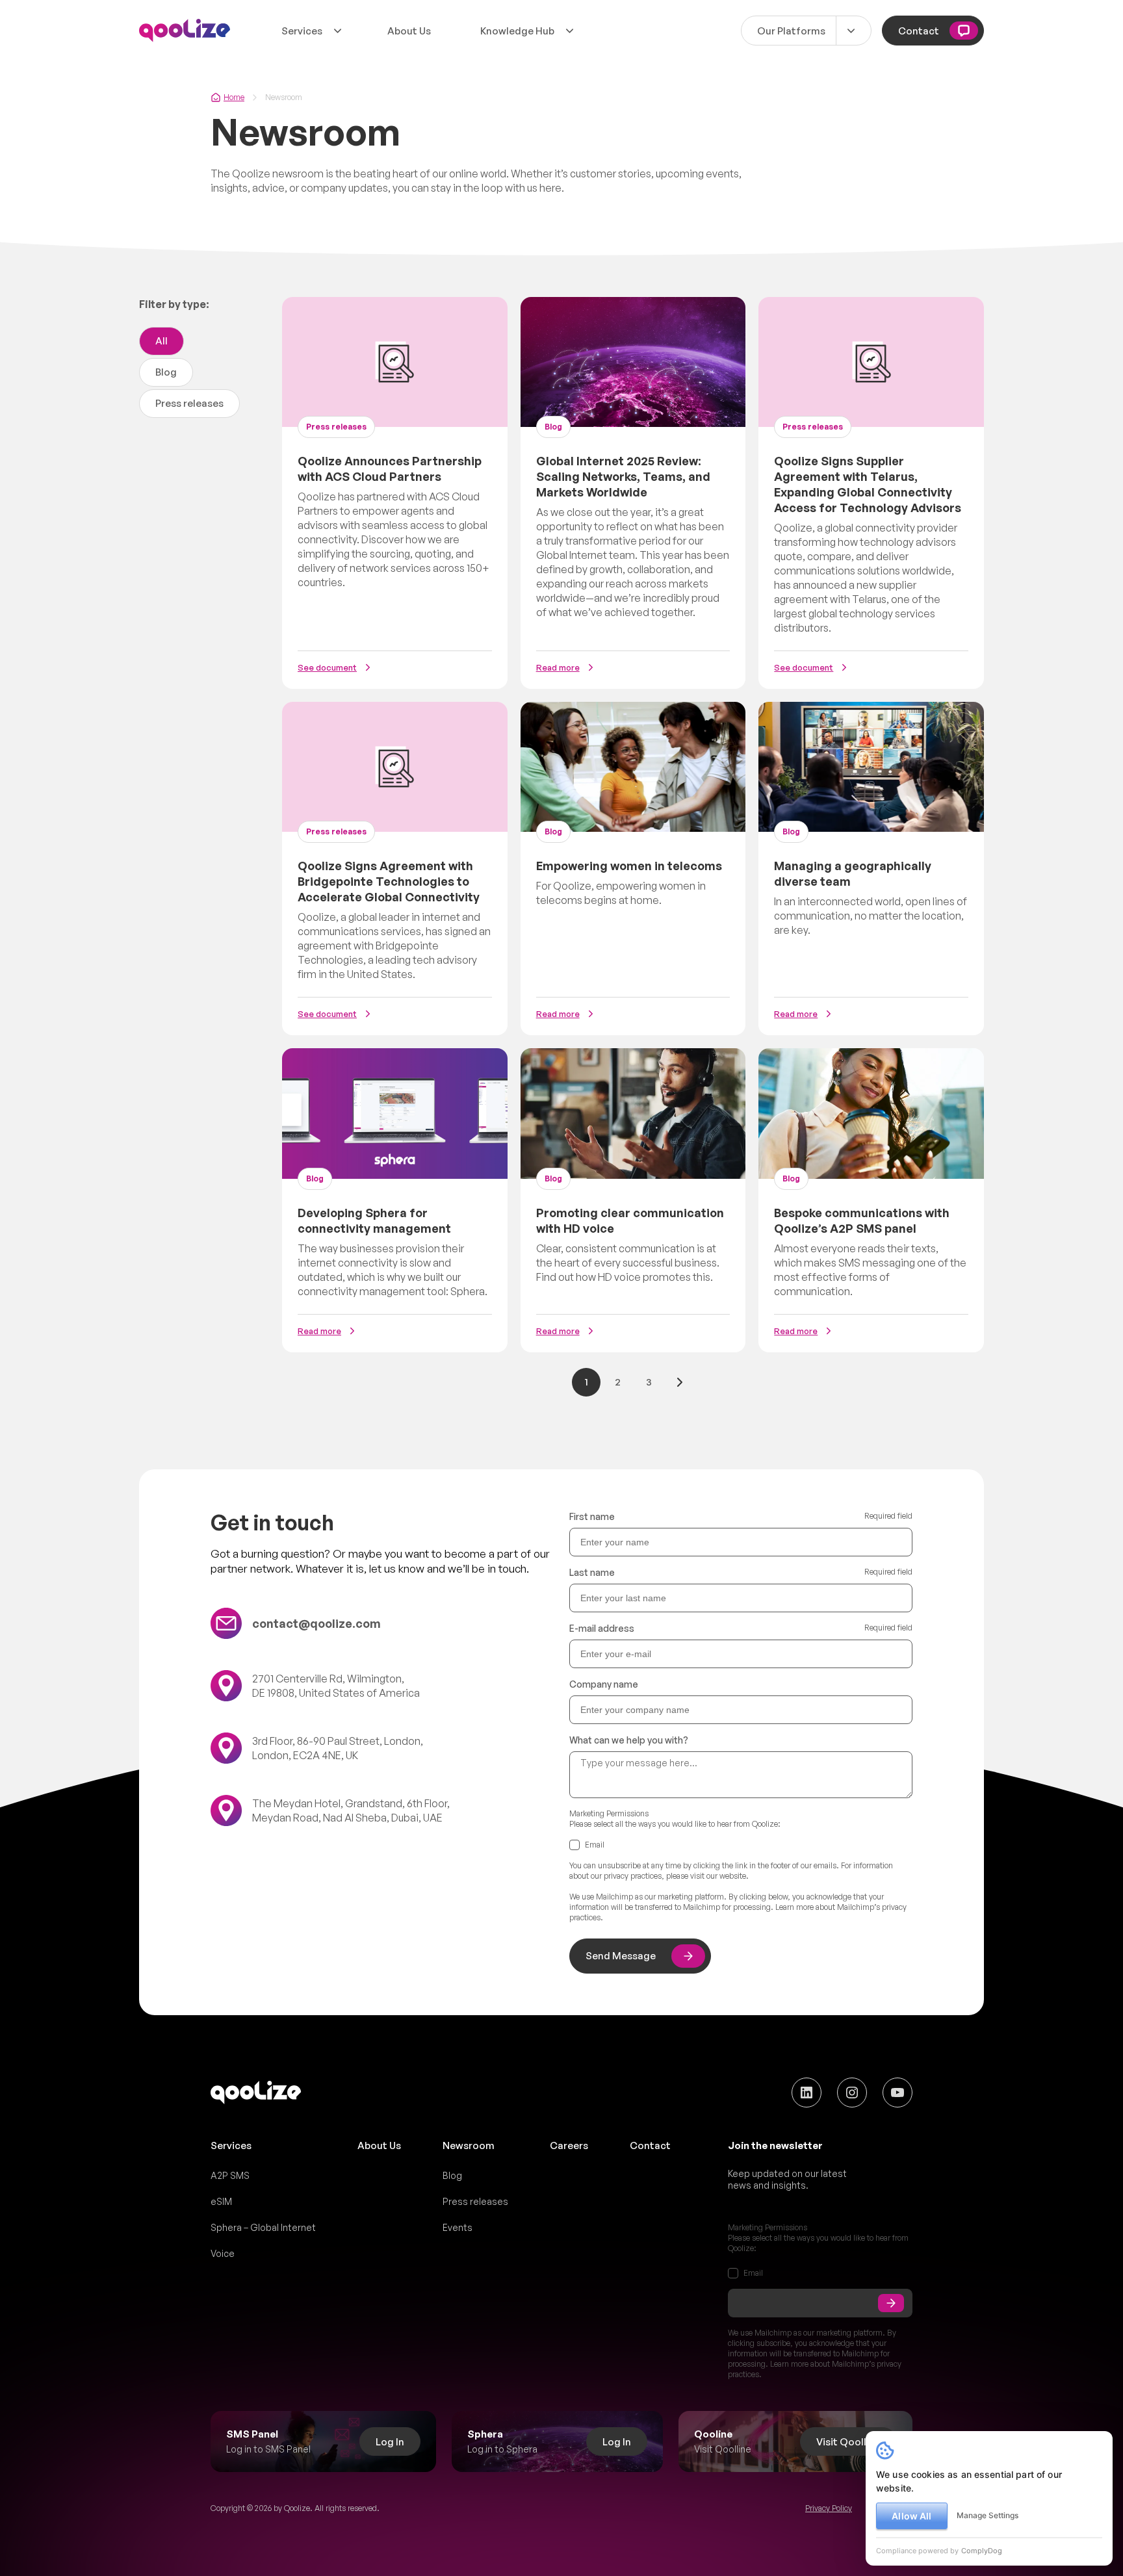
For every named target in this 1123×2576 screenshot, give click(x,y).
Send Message (621, 1956)
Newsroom (469, 2145)
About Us (409, 31)
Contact (919, 31)
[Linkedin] (807, 2093)
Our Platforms (791, 31)
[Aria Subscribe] (891, 2303)
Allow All (911, 2516)
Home (234, 97)
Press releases (189, 403)
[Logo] (185, 31)
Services (302, 31)
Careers (569, 2145)
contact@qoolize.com (316, 1623)
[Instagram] (852, 2093)
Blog (166, 372)
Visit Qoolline (848, 2442)
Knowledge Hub (517, 31)
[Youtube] (897, 2093)
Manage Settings (987, 2515)
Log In (390, 2442)
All (161, 341)
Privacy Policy (829, 2508)
